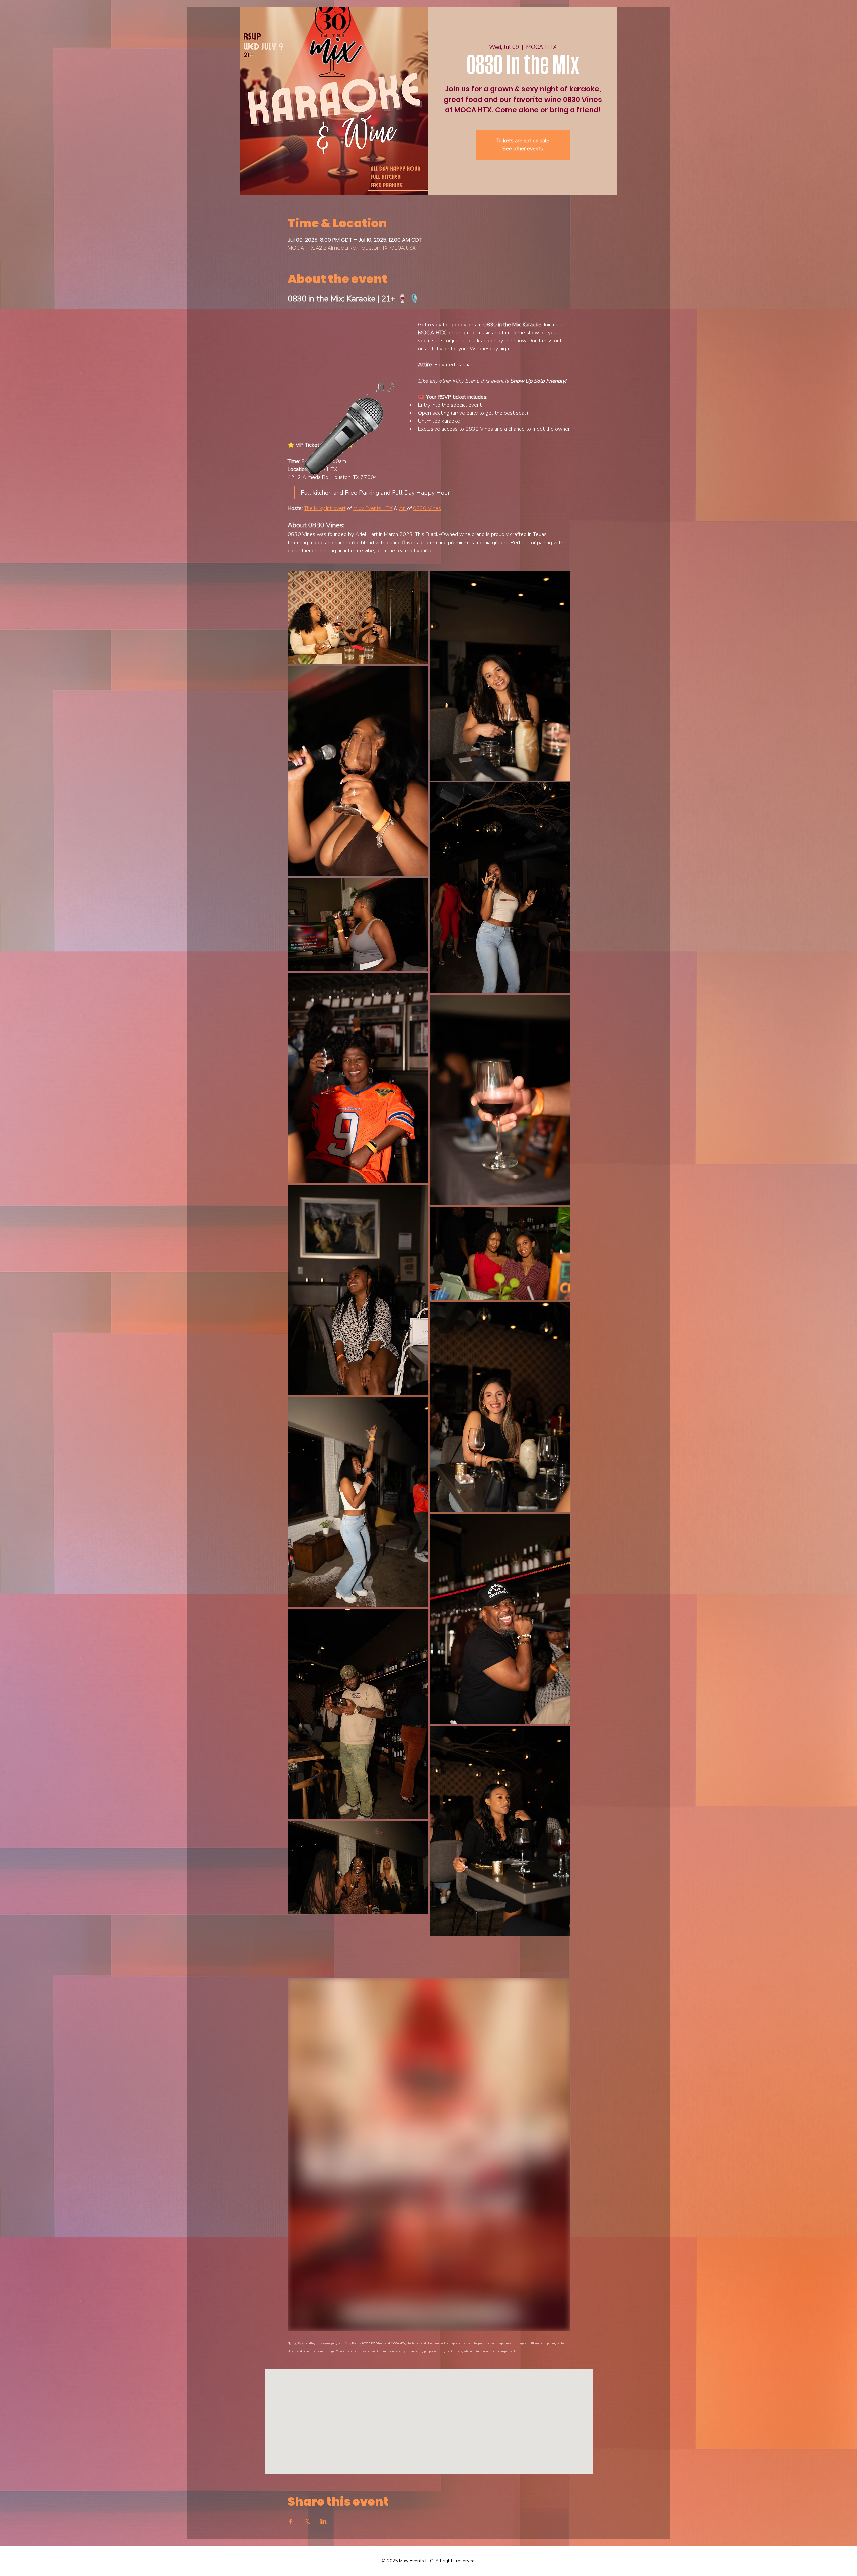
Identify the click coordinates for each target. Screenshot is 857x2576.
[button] (346, 379)
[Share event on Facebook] (291, 2521)
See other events (523, 149)
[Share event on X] (307, 2521)
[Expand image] (358, 617)
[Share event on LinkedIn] (324, 2521)
